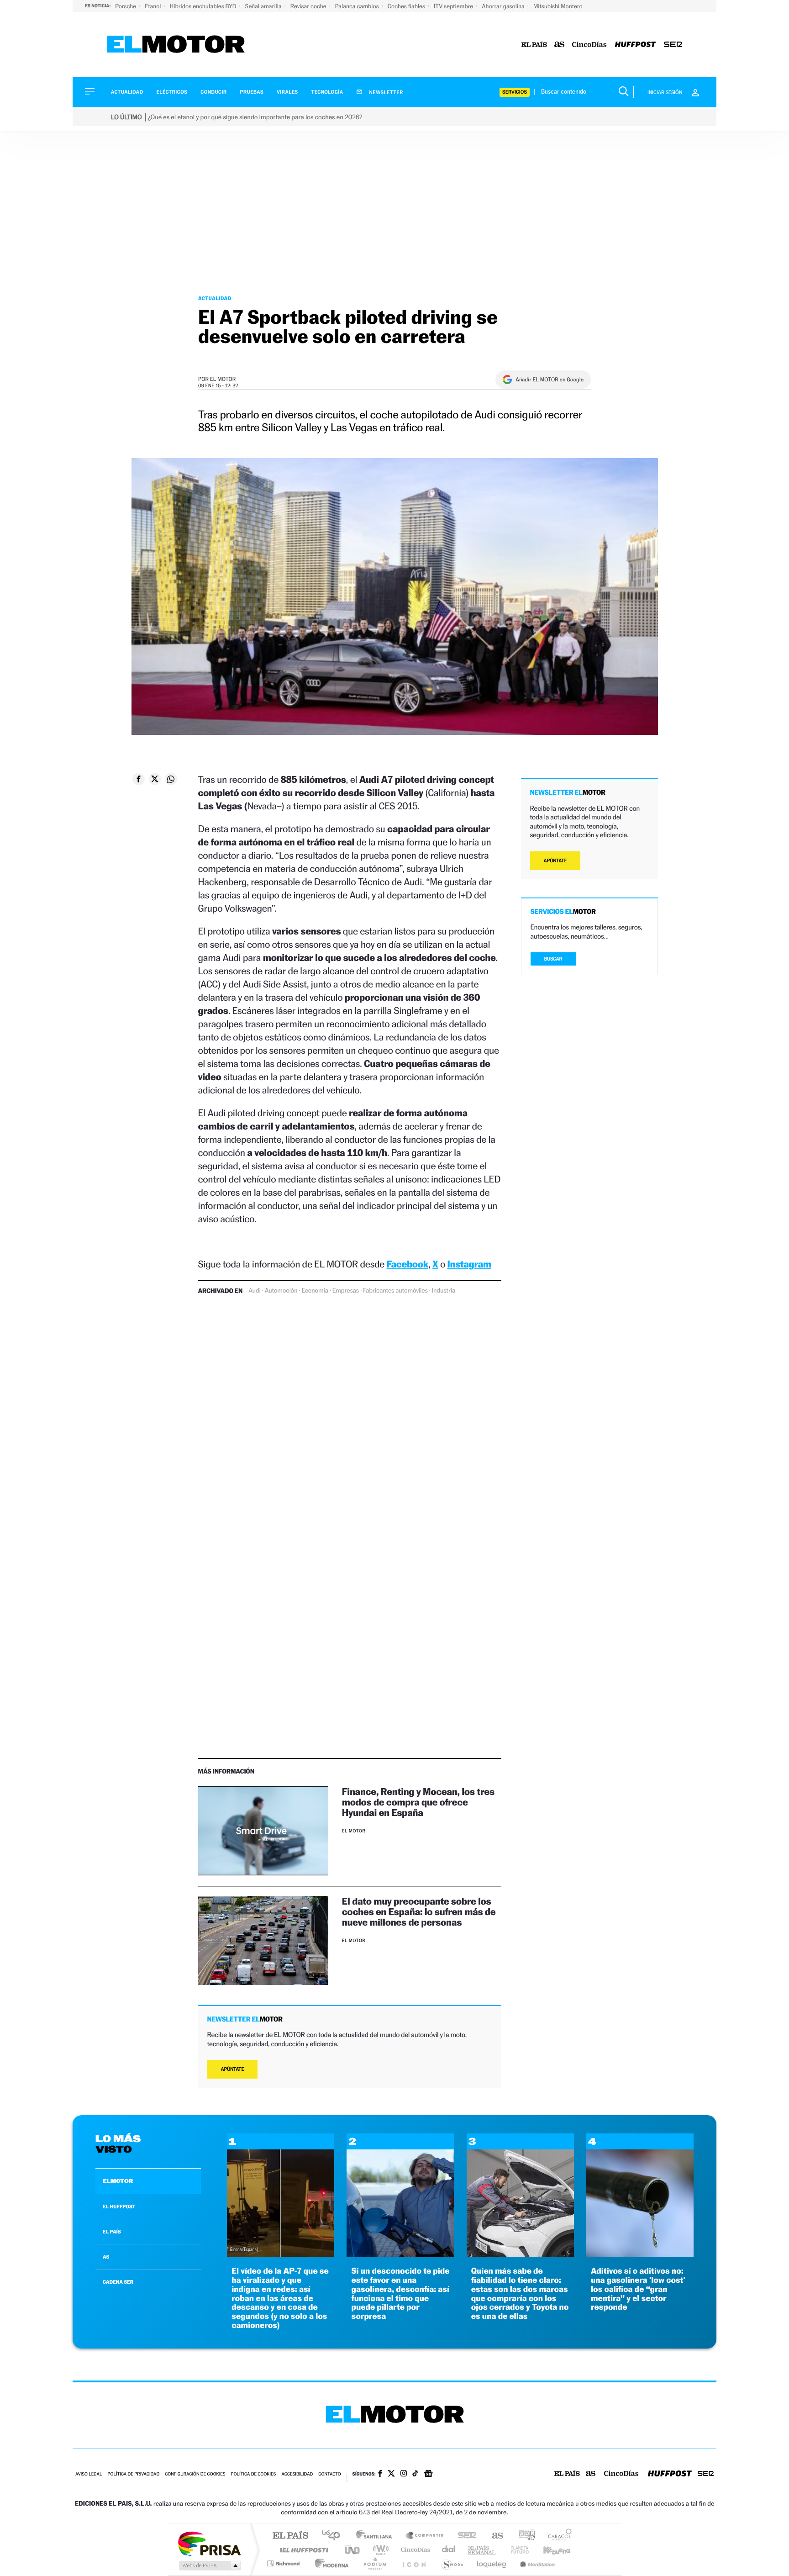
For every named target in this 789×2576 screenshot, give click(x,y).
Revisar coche (309, 6)
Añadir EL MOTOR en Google (550, 380)
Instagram (469, 1264)
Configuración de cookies (195, 2474)
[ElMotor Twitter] (391, 2474)
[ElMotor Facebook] (380, 2475)
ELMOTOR (118, 2181)
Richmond (284, 2563)
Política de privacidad (133, 2474)
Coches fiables (407, 6)
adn (523, 2536)
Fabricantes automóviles (395, 1291)
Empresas (346, 1291)
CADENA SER (118, 2282)
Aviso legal (89, 2474)
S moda (452, 2563)
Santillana (377, 2536)
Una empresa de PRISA (209, 2543)
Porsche (126, 6)
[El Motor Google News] (428, 2475)
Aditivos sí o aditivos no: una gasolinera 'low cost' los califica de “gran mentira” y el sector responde (638, 2289)
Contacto (329, 2474)
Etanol (153, 6)
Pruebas (252, 92)
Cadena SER (464, 2536)
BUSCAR (553, 959)
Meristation (536, 2563)
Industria (444, 1291)
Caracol (557, 2536)
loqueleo (492, 2563)
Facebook (408, 1264)
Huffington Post (302, 2550)
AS (106, 2257)
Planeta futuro (516, 2550)
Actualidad (127, 92)
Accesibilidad (297, 2474)
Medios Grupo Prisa (209, 2565)
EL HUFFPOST (119, 2206)
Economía (315, 1291)
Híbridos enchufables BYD (204, 6)
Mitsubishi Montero (558, 6)
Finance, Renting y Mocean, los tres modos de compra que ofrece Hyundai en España (418, 1802)
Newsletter (386, 92)
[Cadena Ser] (673, 45)
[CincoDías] (589, 45)
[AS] (560, 45)
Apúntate (233, 2069)
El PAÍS (290, 2536)
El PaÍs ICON (414, 2563)
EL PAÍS (112, 2232)
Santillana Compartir (425, 2536)
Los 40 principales (334, 2536)
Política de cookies (254, 2474)
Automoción (281, 1291)
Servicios (515, 92)
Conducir (213, 92)
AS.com (493, 2536)
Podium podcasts (374, 2563)
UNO (353, 2550)
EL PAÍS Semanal (482, 2550)
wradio (379, 2550)
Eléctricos (172, 92)
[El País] (534, 45)
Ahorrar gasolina (504, 6)
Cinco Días (414, 2550)
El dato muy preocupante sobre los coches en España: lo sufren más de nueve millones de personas (419, 1912)
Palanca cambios (358, 6)
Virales (287, 92)
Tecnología (327, 92)
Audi (255, 1291)
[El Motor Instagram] (404, 2474)
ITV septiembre (454, 6)
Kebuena (549, 2550)
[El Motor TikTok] (415, 2474)
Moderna (329, 2563)
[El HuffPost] (635, 45)
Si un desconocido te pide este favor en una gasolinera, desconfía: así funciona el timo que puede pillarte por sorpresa (400, 2294)
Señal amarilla (264, 6)
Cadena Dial (449, 2550)
